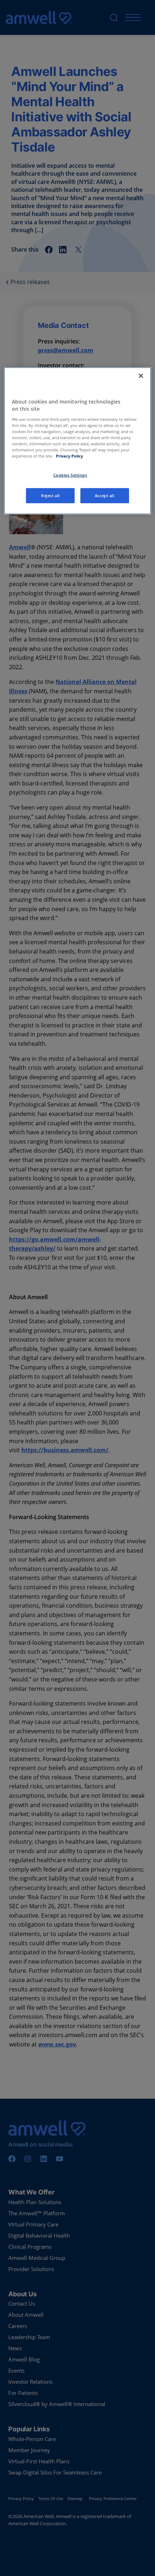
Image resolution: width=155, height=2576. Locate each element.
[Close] (141, 376)
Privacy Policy (69, 456)
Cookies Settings (70, 475)
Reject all (50, 496)
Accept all (105, 496)
